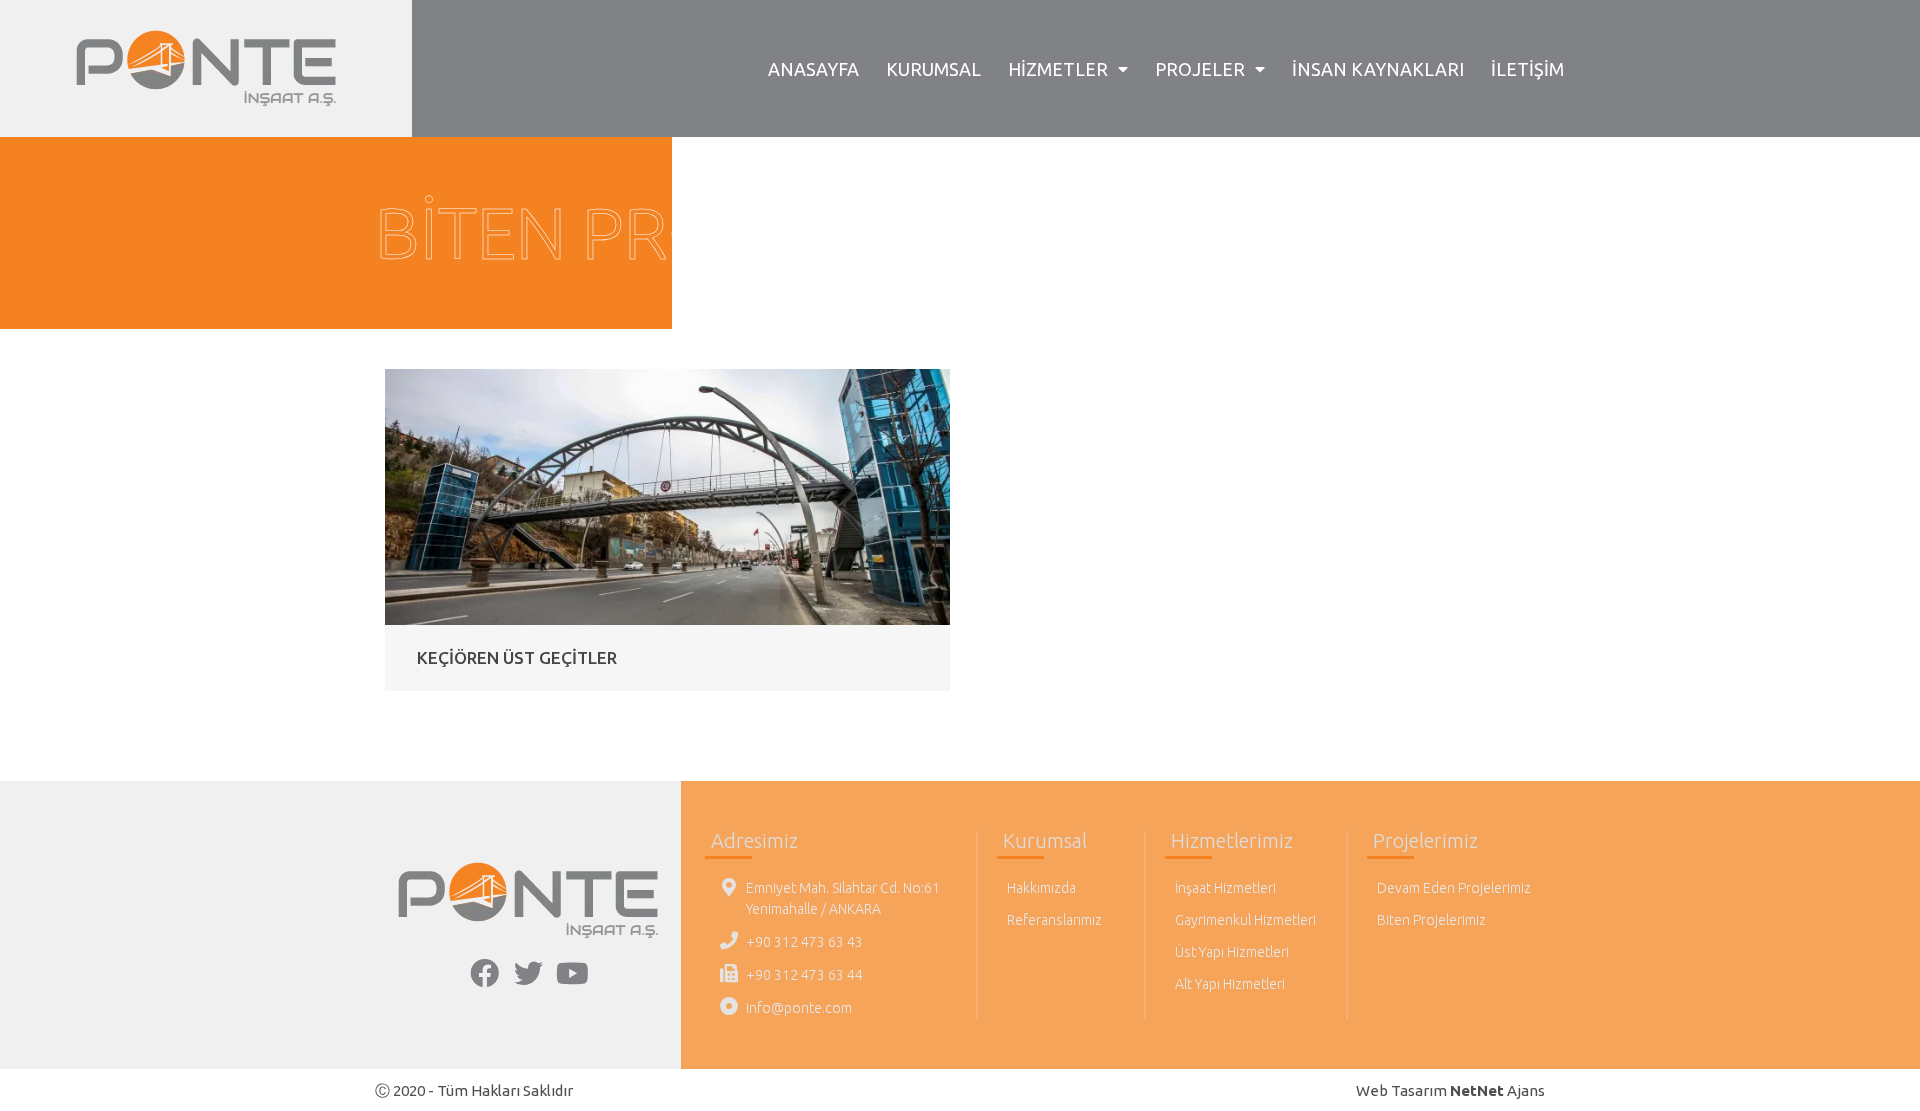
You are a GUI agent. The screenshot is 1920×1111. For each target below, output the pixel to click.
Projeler (1200, 69)
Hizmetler (1058, 69)
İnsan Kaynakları (1378, 69)
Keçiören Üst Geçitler (517, 657)
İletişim (1527, 69)
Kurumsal (933, 69)
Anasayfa (813, 69)
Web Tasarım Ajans (1450, 1090)
